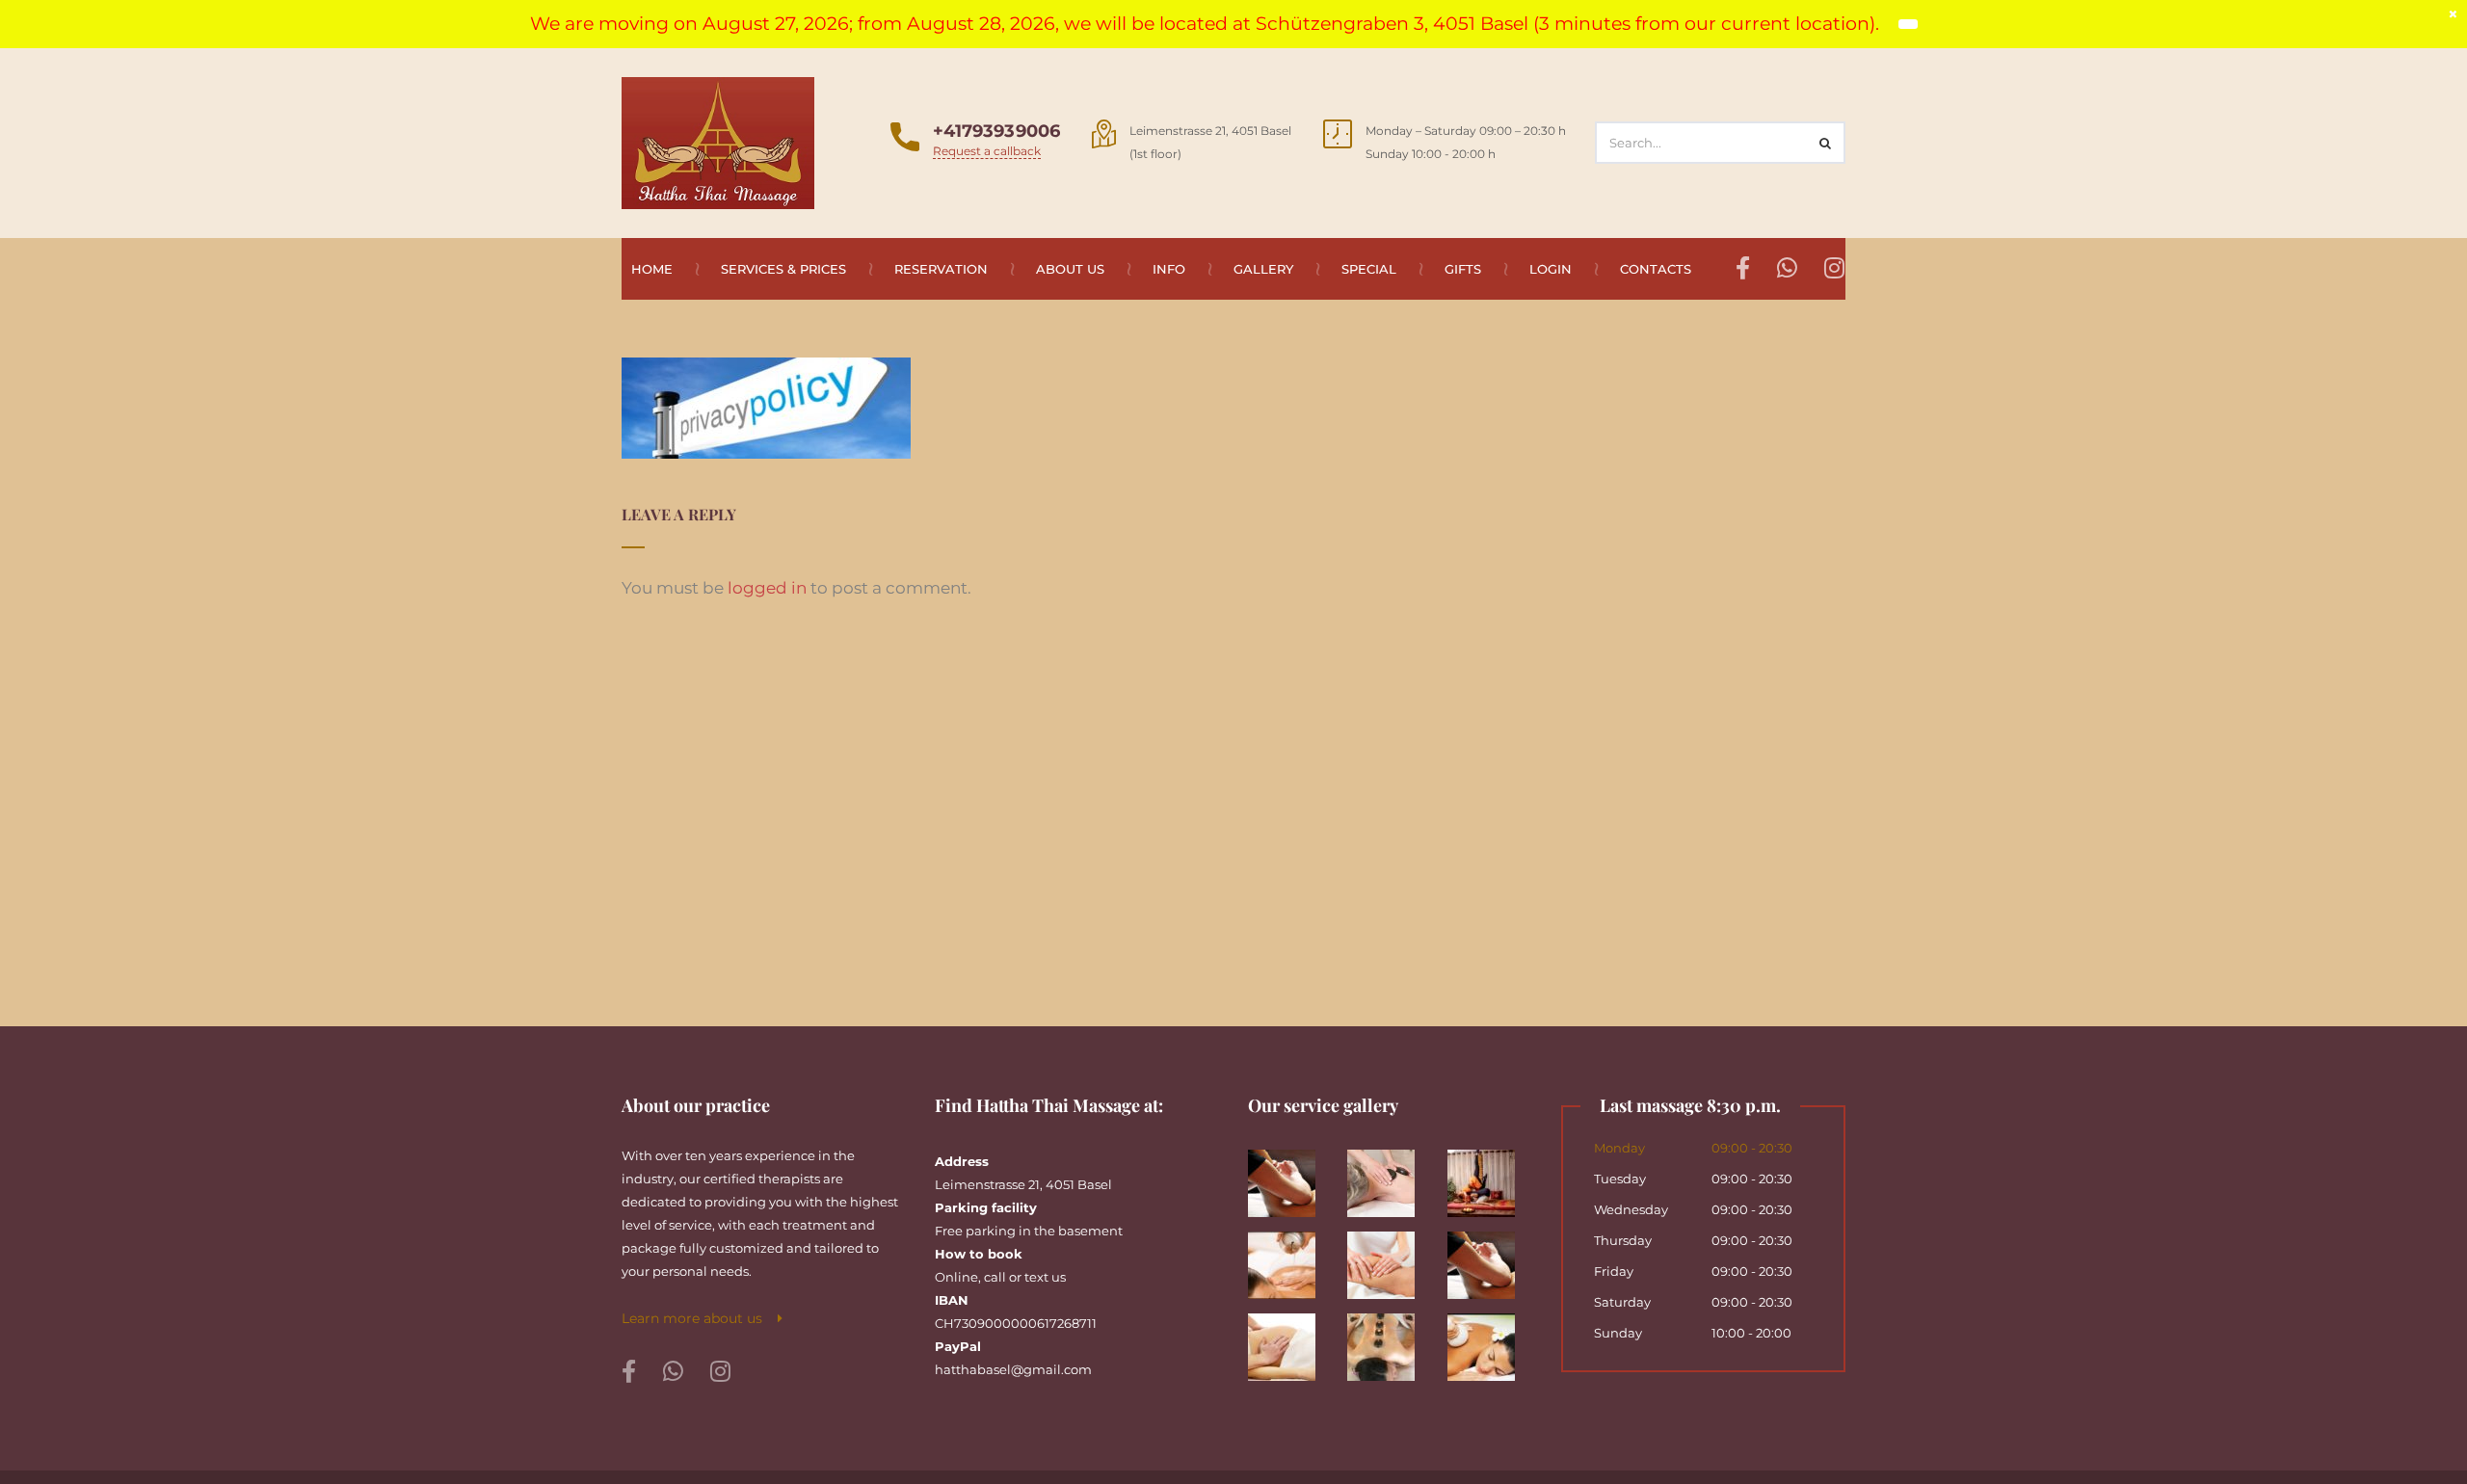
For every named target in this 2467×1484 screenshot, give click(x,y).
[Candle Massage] (1291, 1258)
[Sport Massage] (1489, 1258)
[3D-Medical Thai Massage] (1291, 1176)
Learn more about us (700, 1318)
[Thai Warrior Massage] (1489, 1176)
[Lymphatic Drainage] (1390, 1258)
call (995, 1277)
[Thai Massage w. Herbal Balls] (1489, 1340)
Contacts (1656, 269)
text (1036, 1277)
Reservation (941, 269)
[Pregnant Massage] (1291, 1340)
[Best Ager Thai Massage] (1390, 1176)
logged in (767, 588)
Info (1169, 269)
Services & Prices (783, 269)
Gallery (1263, 269)
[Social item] (629, 1372)
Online (956, 1277)
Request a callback (987, 151)
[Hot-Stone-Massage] (1390, 1340)
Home (652, 269)
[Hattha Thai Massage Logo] (718, 142)
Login (1551, 269)
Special (1369, 269)
